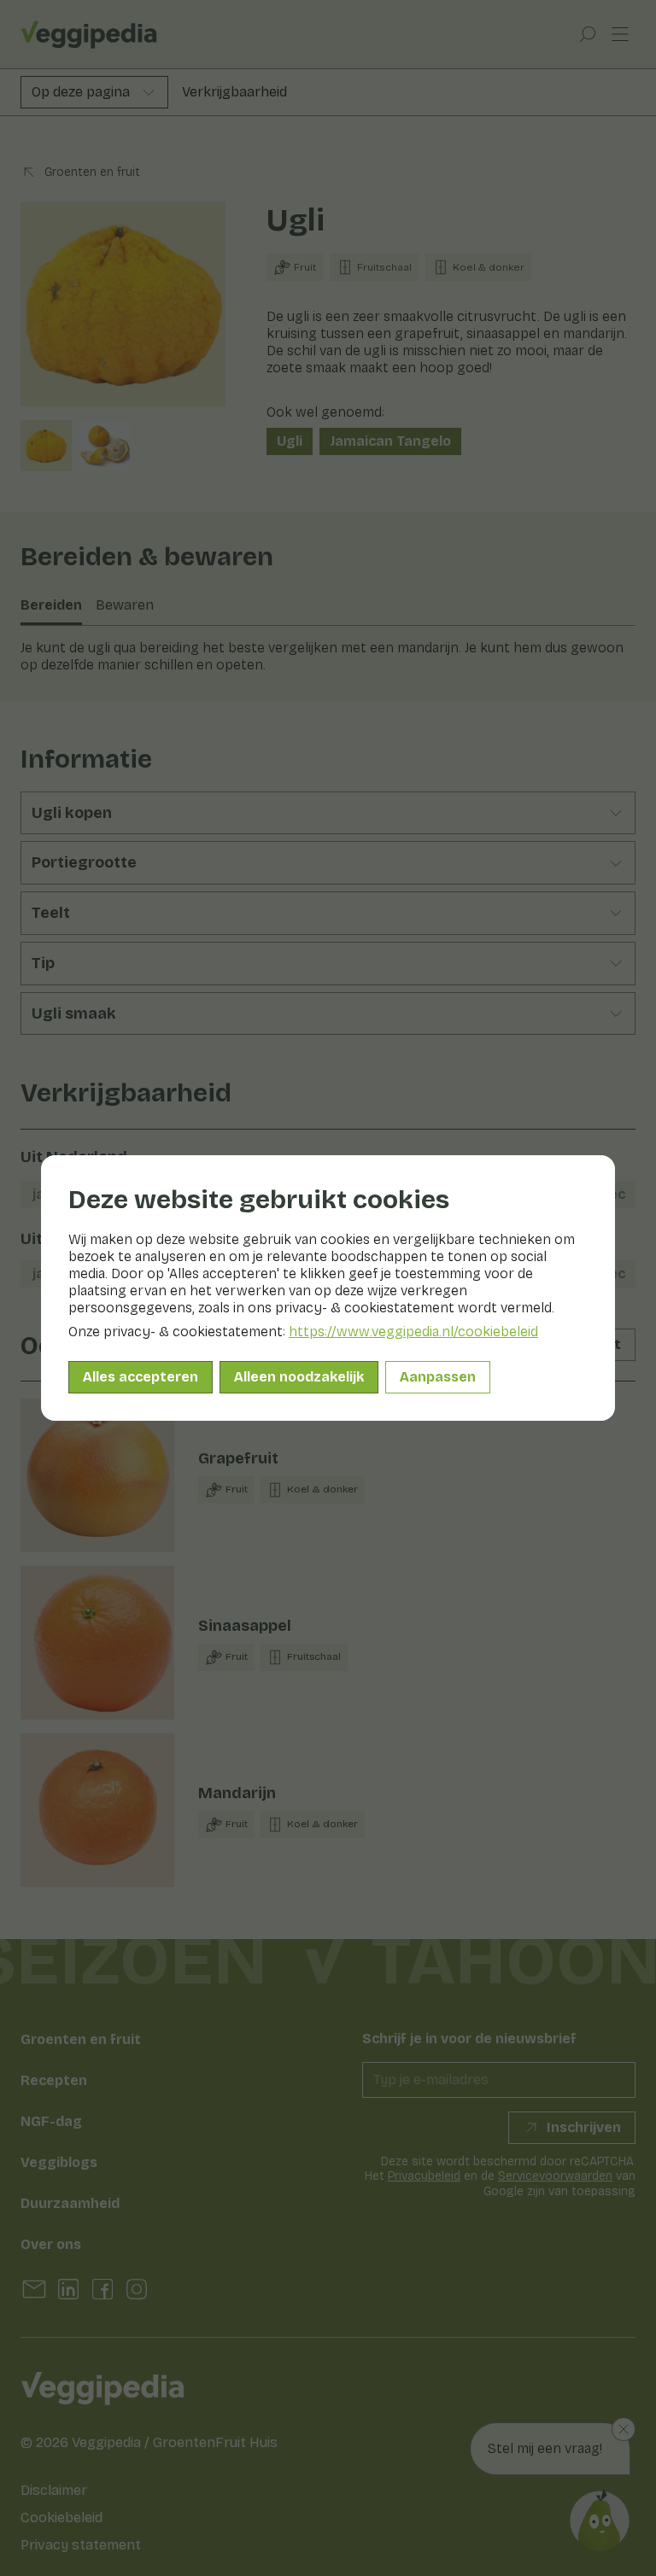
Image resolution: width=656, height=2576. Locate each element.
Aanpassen (438, 1377)
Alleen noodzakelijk (299, 1377)
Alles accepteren (141, 1377)
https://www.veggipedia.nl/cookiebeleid (413, 1332)
